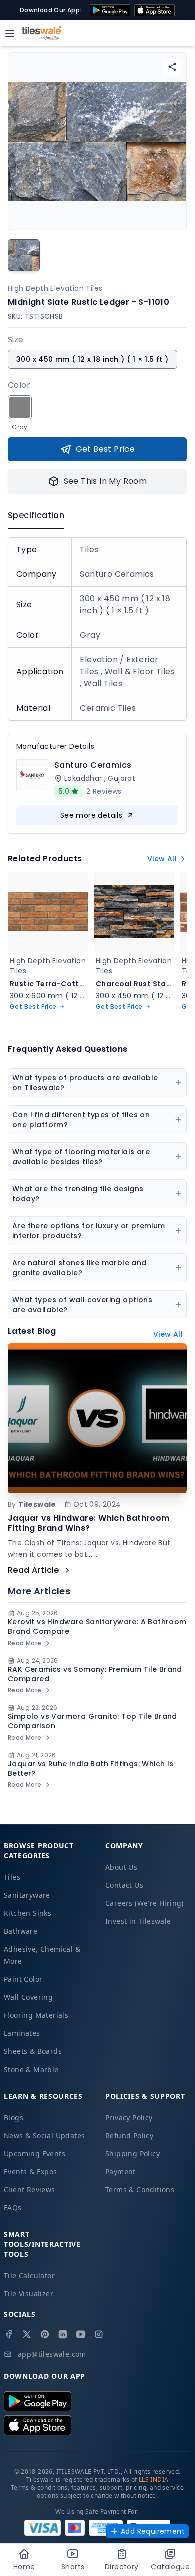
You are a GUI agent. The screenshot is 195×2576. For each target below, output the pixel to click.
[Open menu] (10, 33)
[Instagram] (99, 2334)
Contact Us (124, 1885)
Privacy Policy (129, 2117)
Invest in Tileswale (138, 1921)
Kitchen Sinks (28, 1913)
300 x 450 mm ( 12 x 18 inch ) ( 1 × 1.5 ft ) (93, 359)
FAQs (13, 2207)
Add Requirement (153, 2531)
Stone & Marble (31, 2069)
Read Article (34, 1570)
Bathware (21, 1931)
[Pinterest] (45, 2334)
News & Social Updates (44, 2135)
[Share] (172, 67)
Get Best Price (106, 449)
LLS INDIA (154, 2480)
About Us (121, 1867)
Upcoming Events (35, 2153)
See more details (91, 815)
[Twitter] (27, 2334)
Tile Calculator (29, 2275)
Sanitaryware (27, 1895)
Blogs (14, 2117)
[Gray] (20, 407)
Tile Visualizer (29, 2293)
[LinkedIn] (63, 2334)
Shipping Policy (133, 2153)
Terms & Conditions (140, 2189)
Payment (121, 2171)
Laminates (22, 2033)
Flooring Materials (36, 2015)
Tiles (12, 1877)
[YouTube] (81, 2334)
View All (162, 859)
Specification (36, 515)
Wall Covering (28, 1997)
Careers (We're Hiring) (145, 1903)
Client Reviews (30, 2189)
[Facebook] (9, 2334)
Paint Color (23, 1979)
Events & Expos (31, 2171)
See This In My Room (106, 481)
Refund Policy (129, 2135)
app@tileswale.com (52, 2354)
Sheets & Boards (33, 2051)
